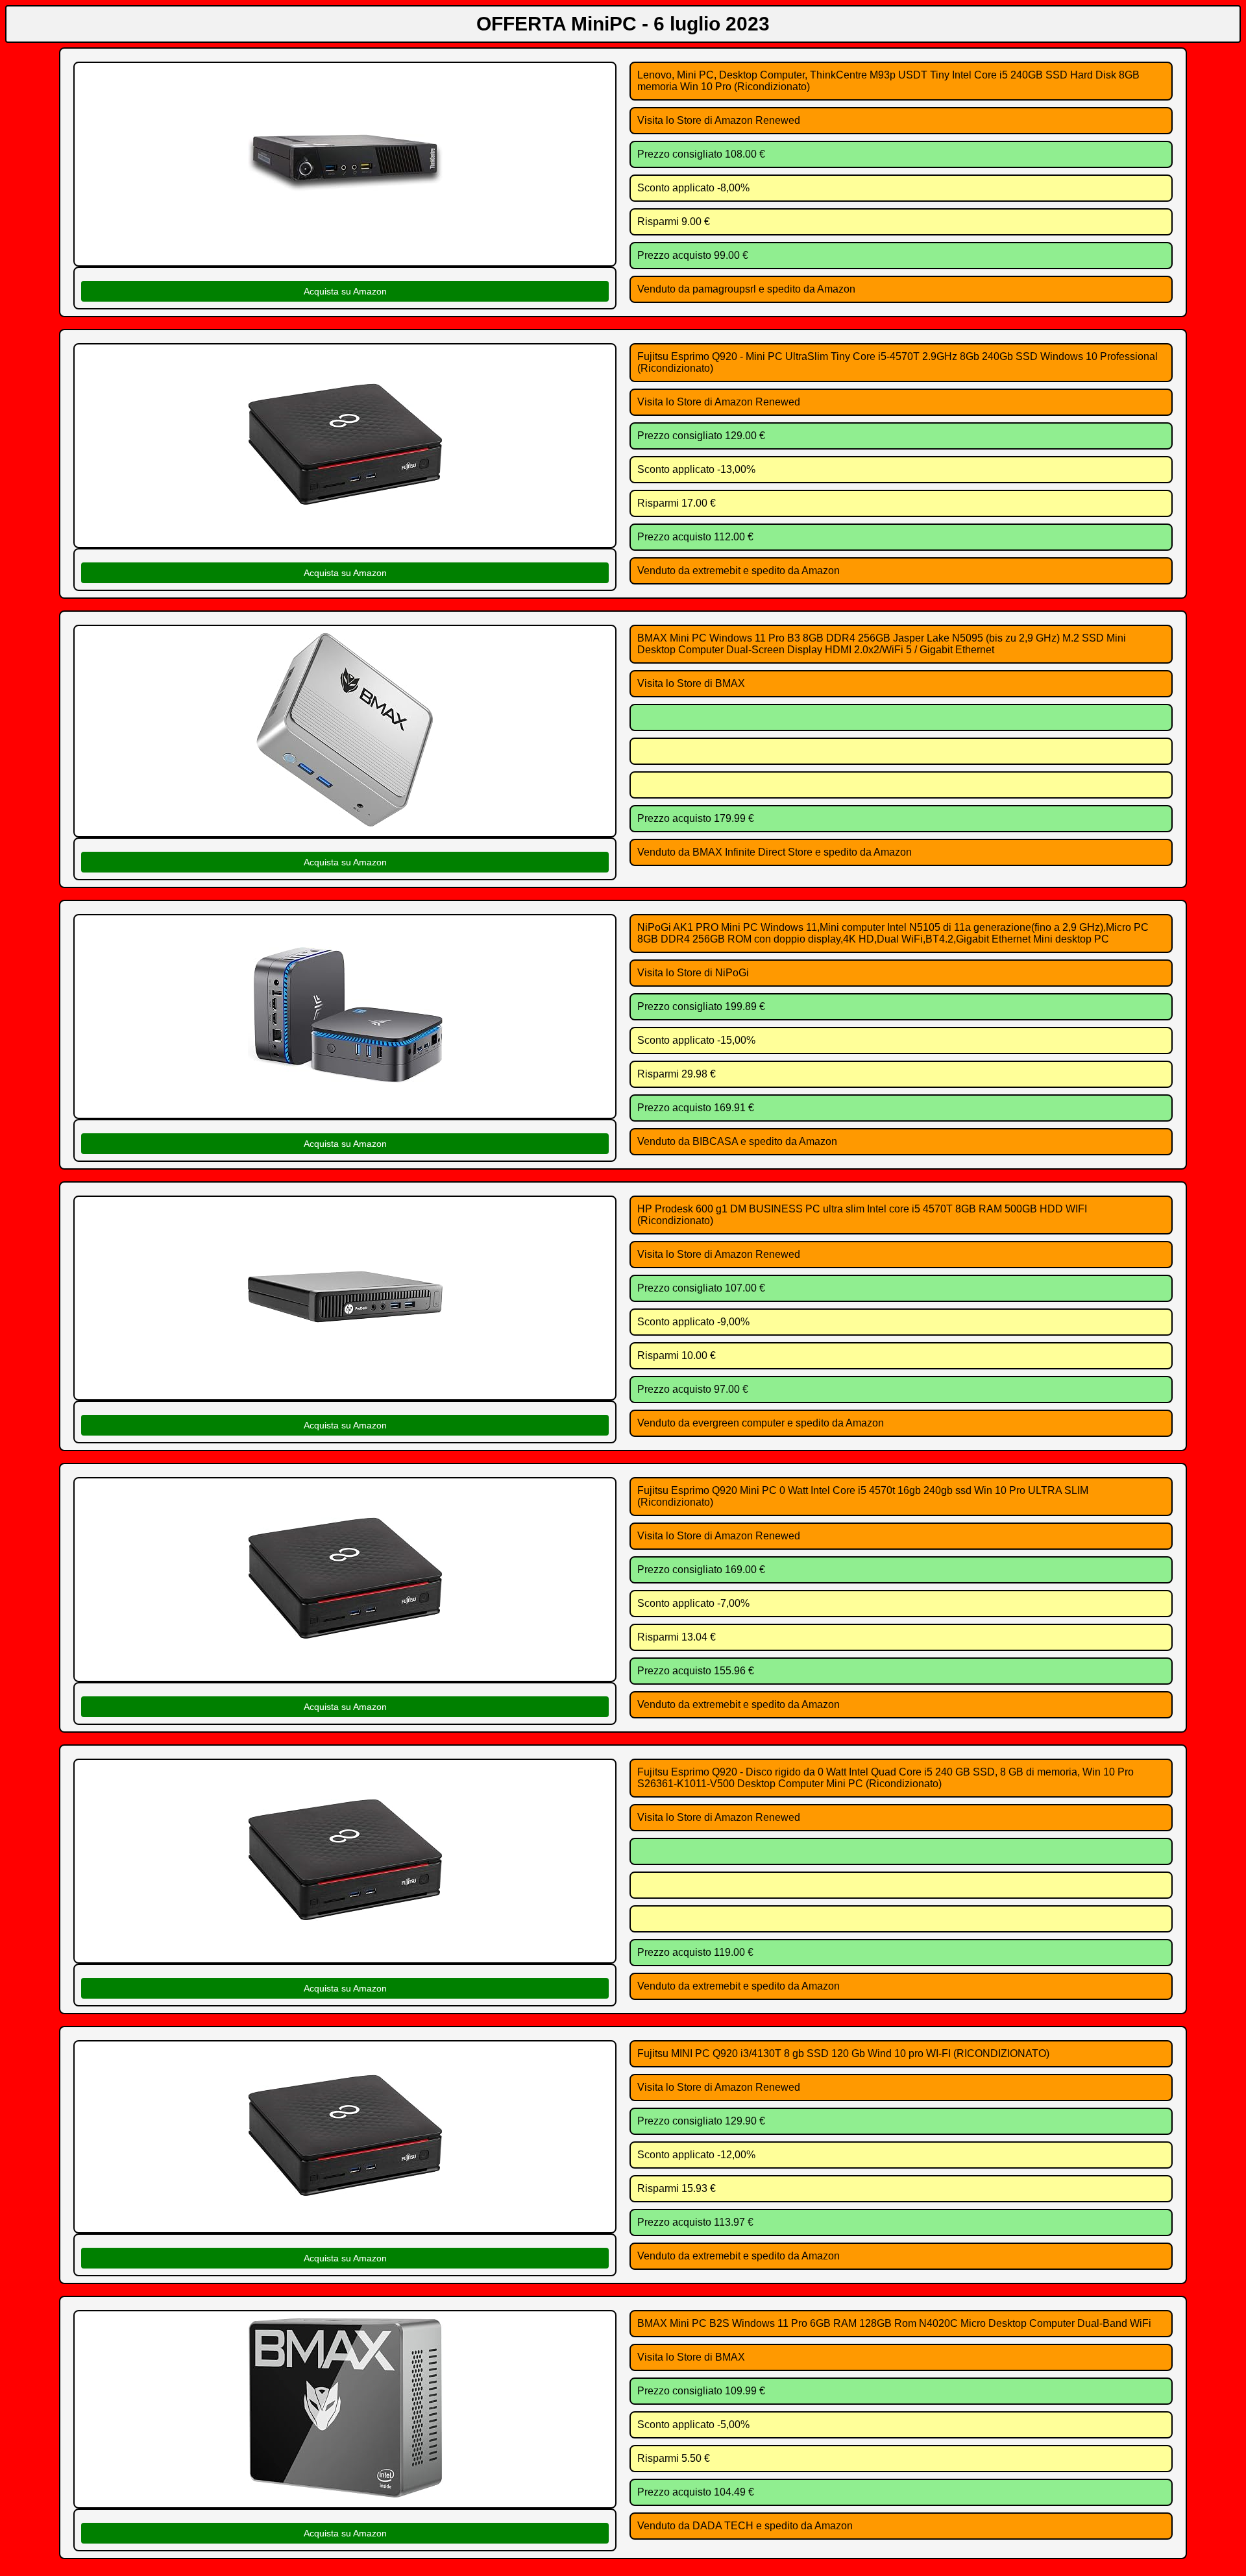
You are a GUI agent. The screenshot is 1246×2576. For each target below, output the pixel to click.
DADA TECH (723, 2526)
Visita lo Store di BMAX (691, 683)
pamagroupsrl (724, 289)
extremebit (716, 571)
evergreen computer (739, 1423)
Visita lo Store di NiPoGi (693, 973)
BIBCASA (715, 1141)
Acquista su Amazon (345, 291)
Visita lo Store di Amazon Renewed (719, 120)
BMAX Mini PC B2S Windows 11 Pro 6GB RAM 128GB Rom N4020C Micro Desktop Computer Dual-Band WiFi (894, 2323)
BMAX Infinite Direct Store (752, 852)
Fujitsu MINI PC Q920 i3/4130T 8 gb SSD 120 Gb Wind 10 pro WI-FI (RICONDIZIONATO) (843, 2053)
